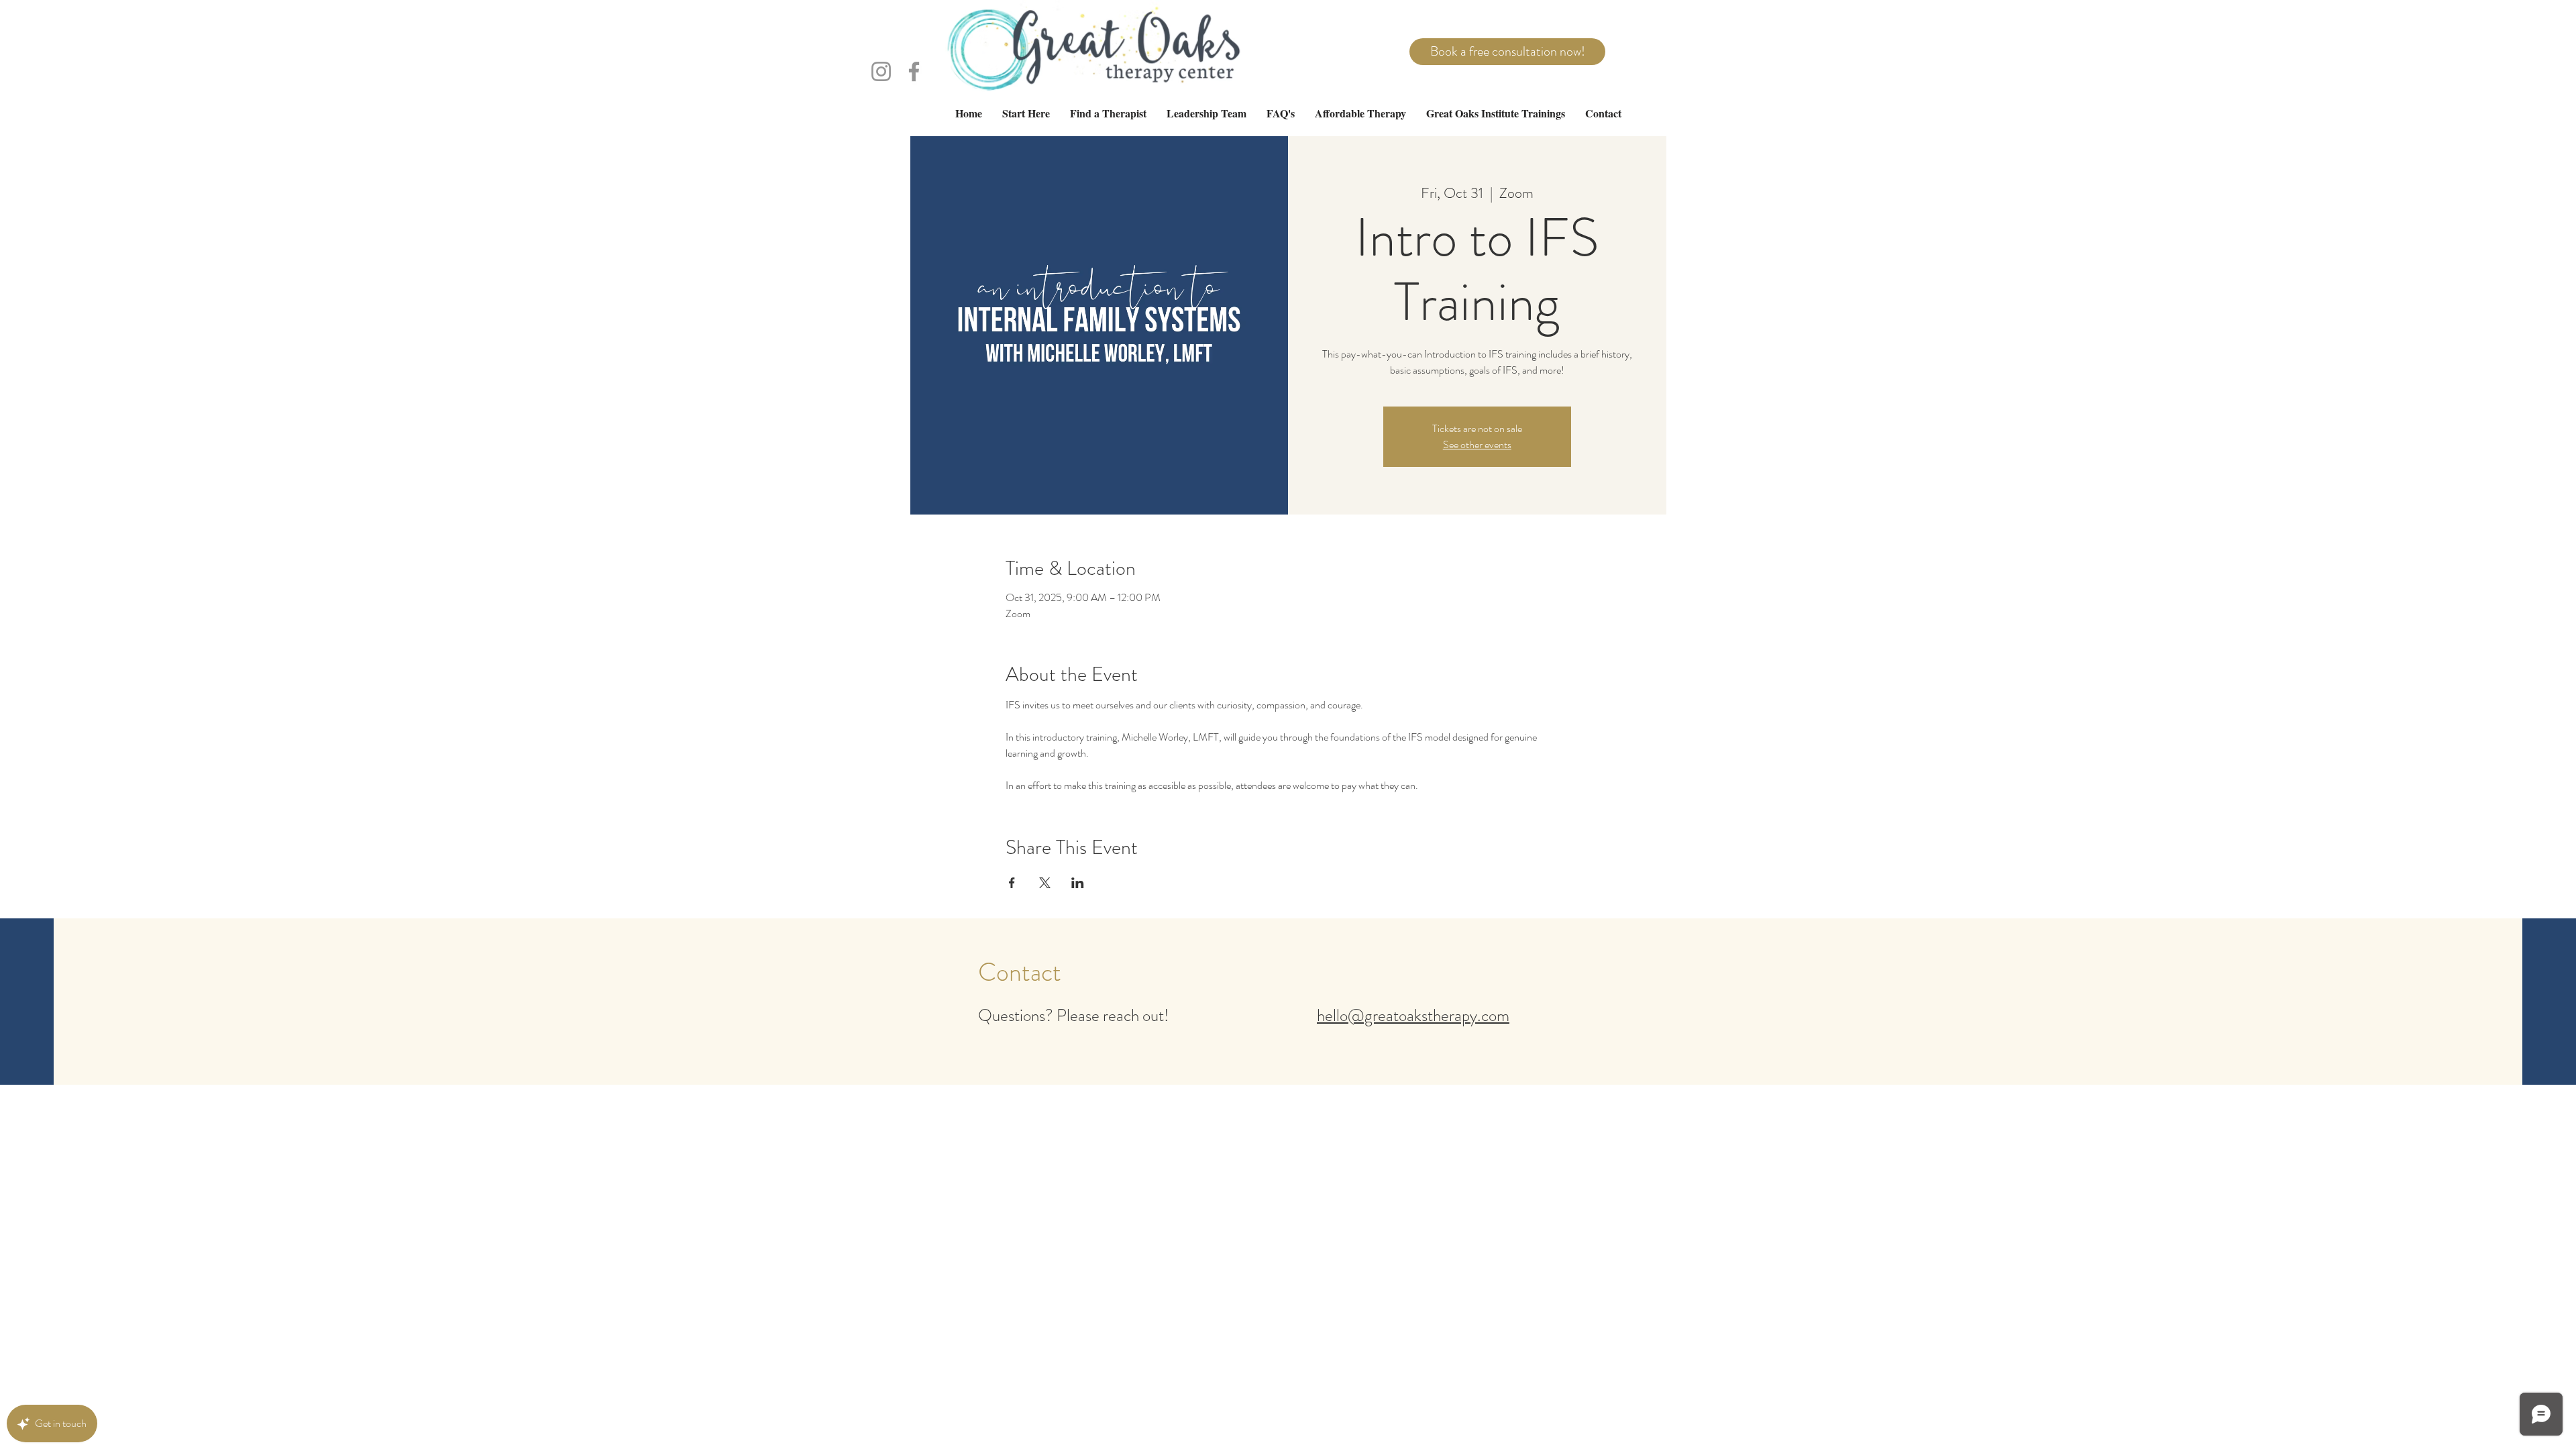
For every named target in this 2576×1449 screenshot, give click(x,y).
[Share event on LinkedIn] (1078, 883)
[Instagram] (881, 71)
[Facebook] (914, 71)
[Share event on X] (1045, 883)
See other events (1477, 444)
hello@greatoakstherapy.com (1413, 1016)
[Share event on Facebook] (1012, 883)
